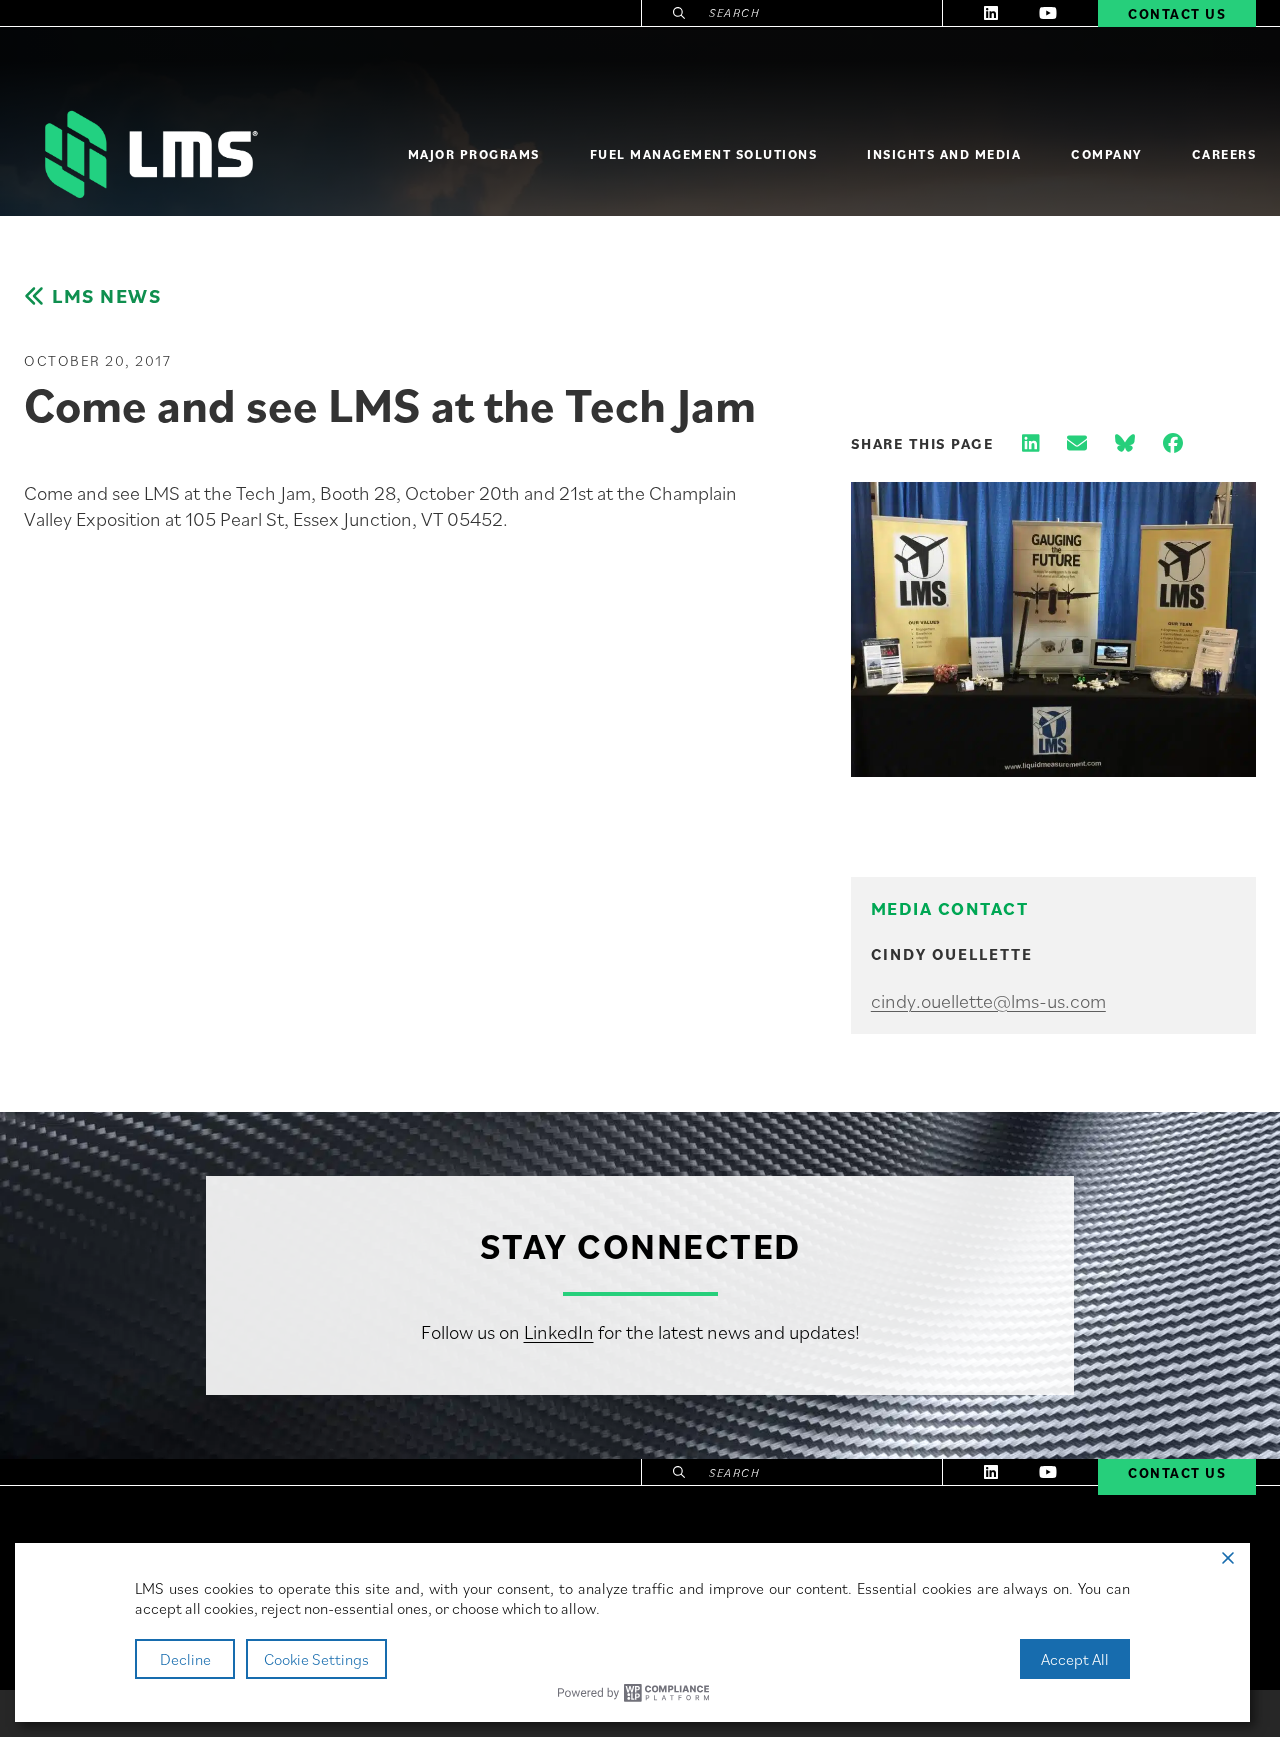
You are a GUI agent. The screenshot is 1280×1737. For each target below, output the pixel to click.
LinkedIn (559, 1332)
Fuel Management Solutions (704, 154)
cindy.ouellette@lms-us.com (988, 1001)
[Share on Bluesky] (1125, 444)
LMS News (106, 296)
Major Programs (474, 154)
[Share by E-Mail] (1077, 444)
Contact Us (1177, 1473)
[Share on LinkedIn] (1031, 444)
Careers (1224, 154)
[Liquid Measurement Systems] (149, 154)
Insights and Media (944, 154)
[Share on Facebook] (1173, 444)
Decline (185, 1659)
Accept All (1075, 1659)
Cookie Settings (316, 1659)
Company (1106, 154)
